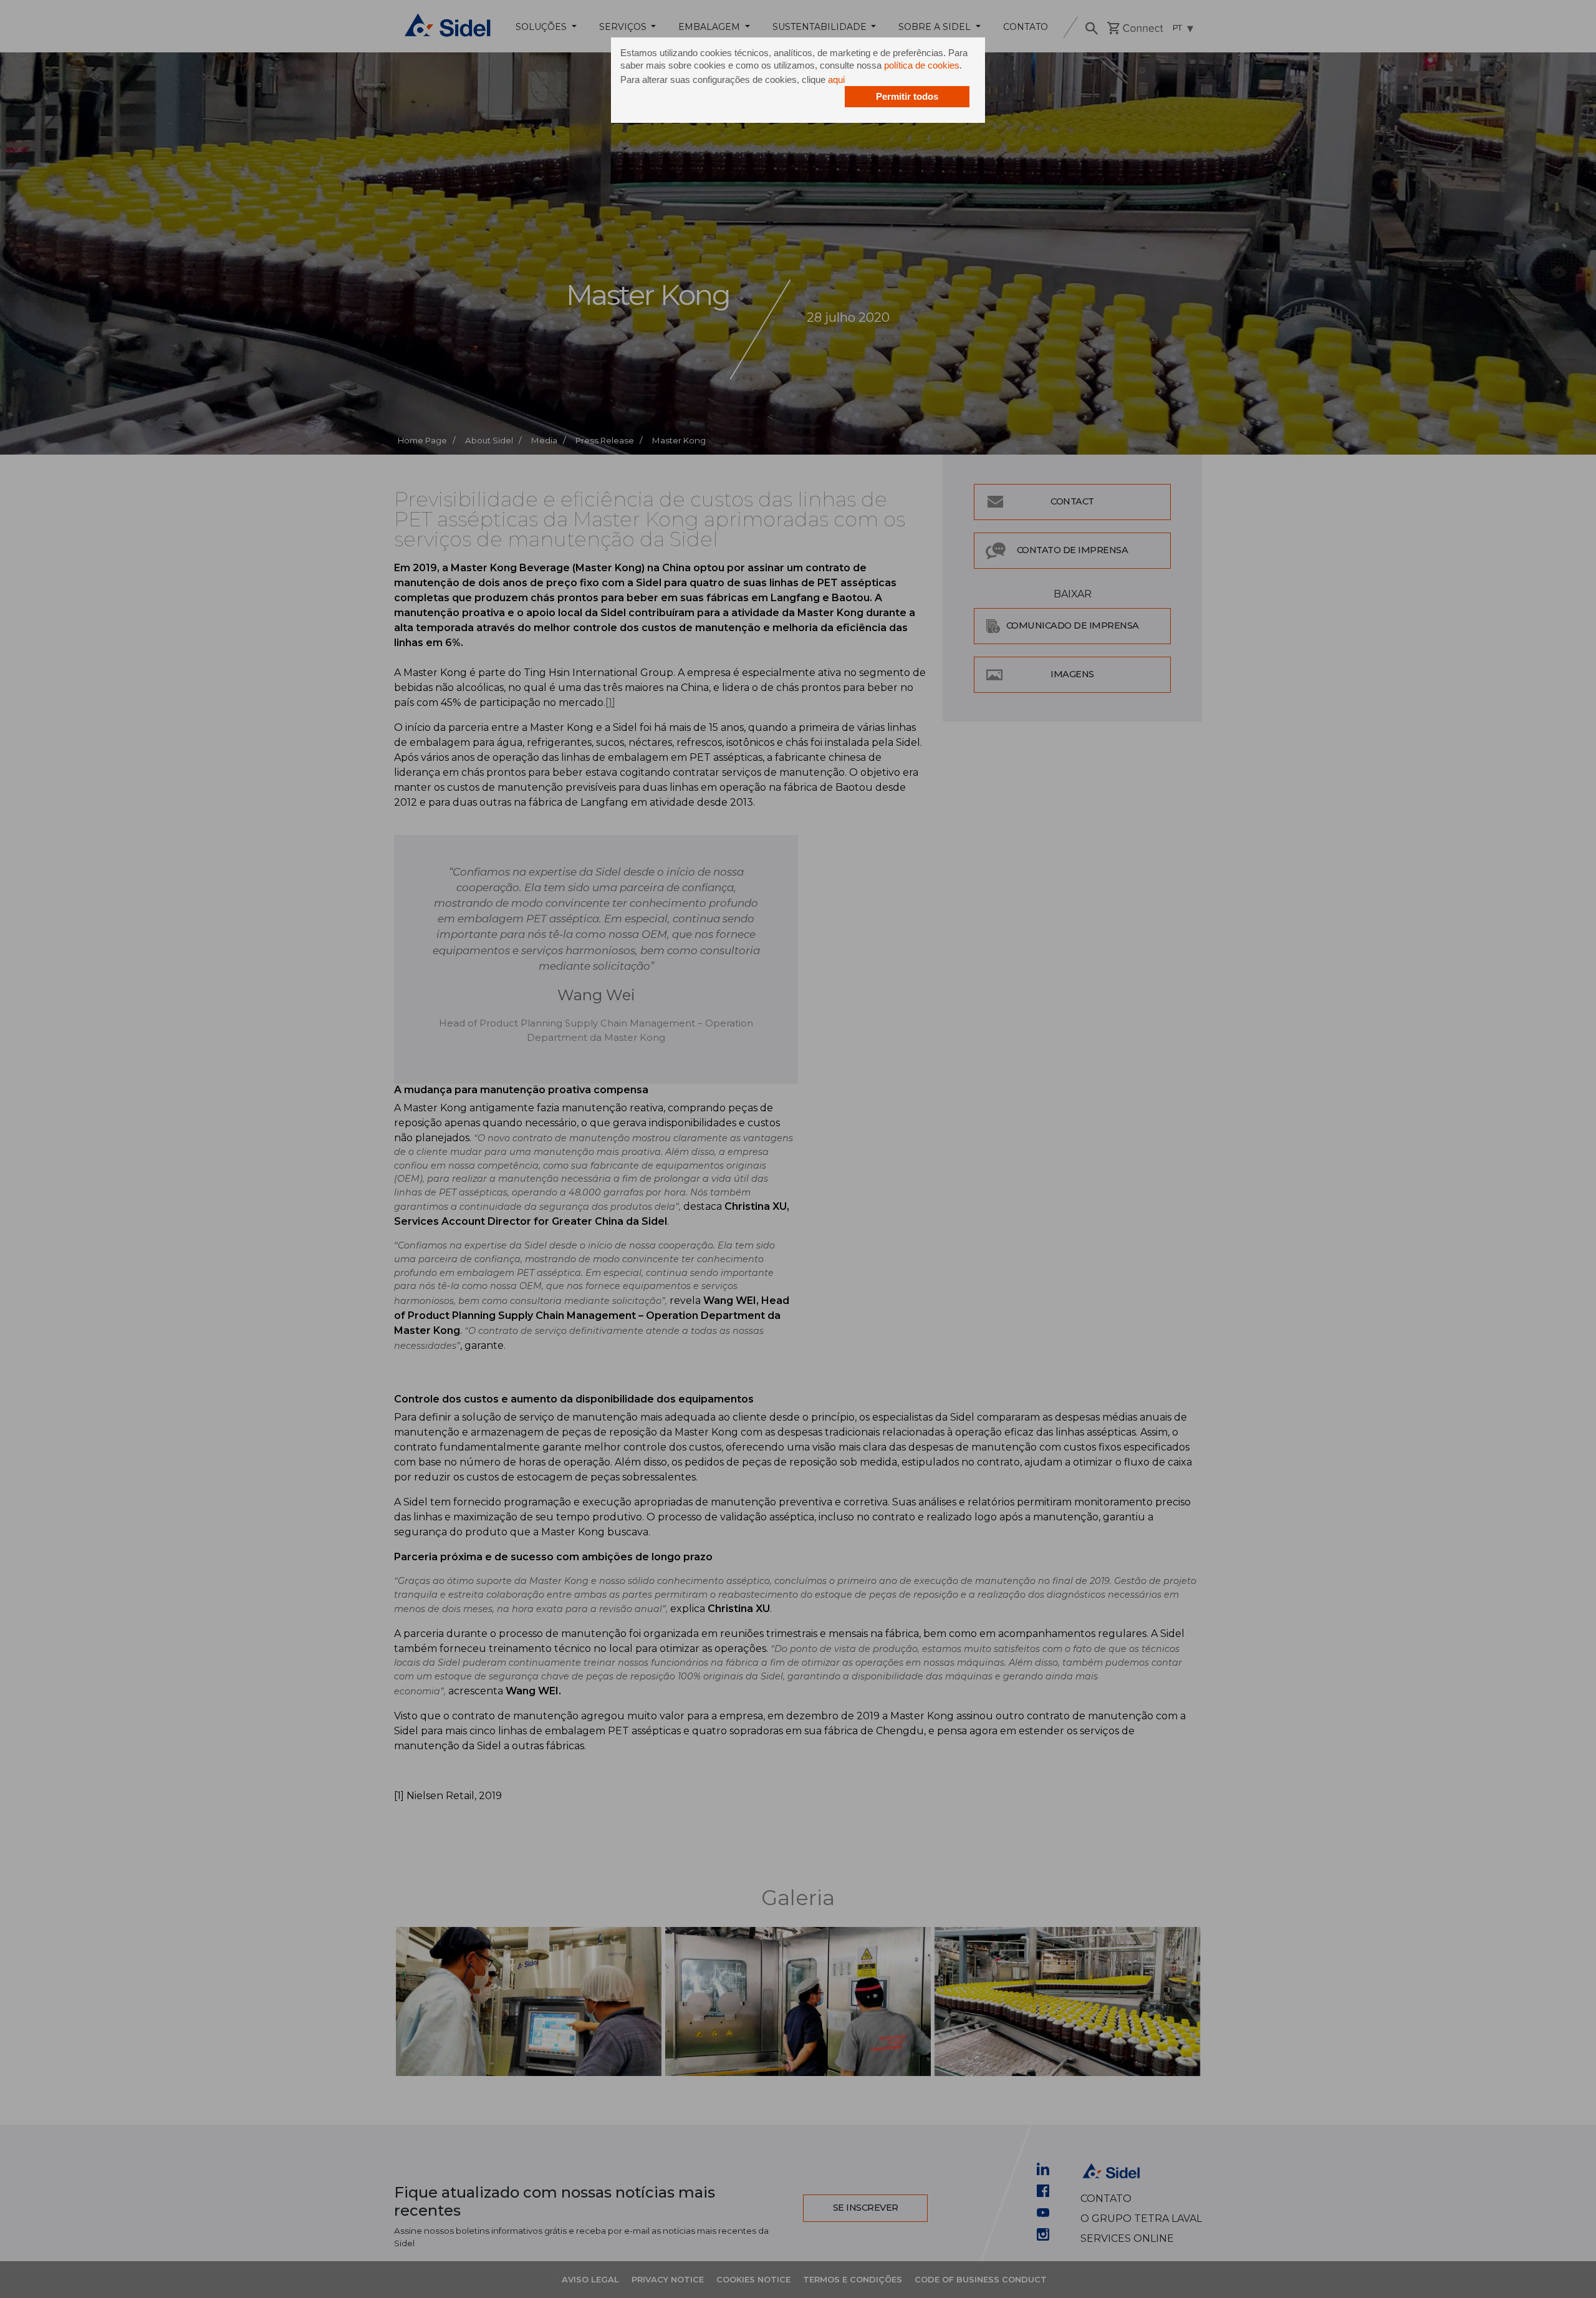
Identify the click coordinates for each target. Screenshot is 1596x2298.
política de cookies (922, 65)
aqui (836, 80)
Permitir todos (907, 96)
